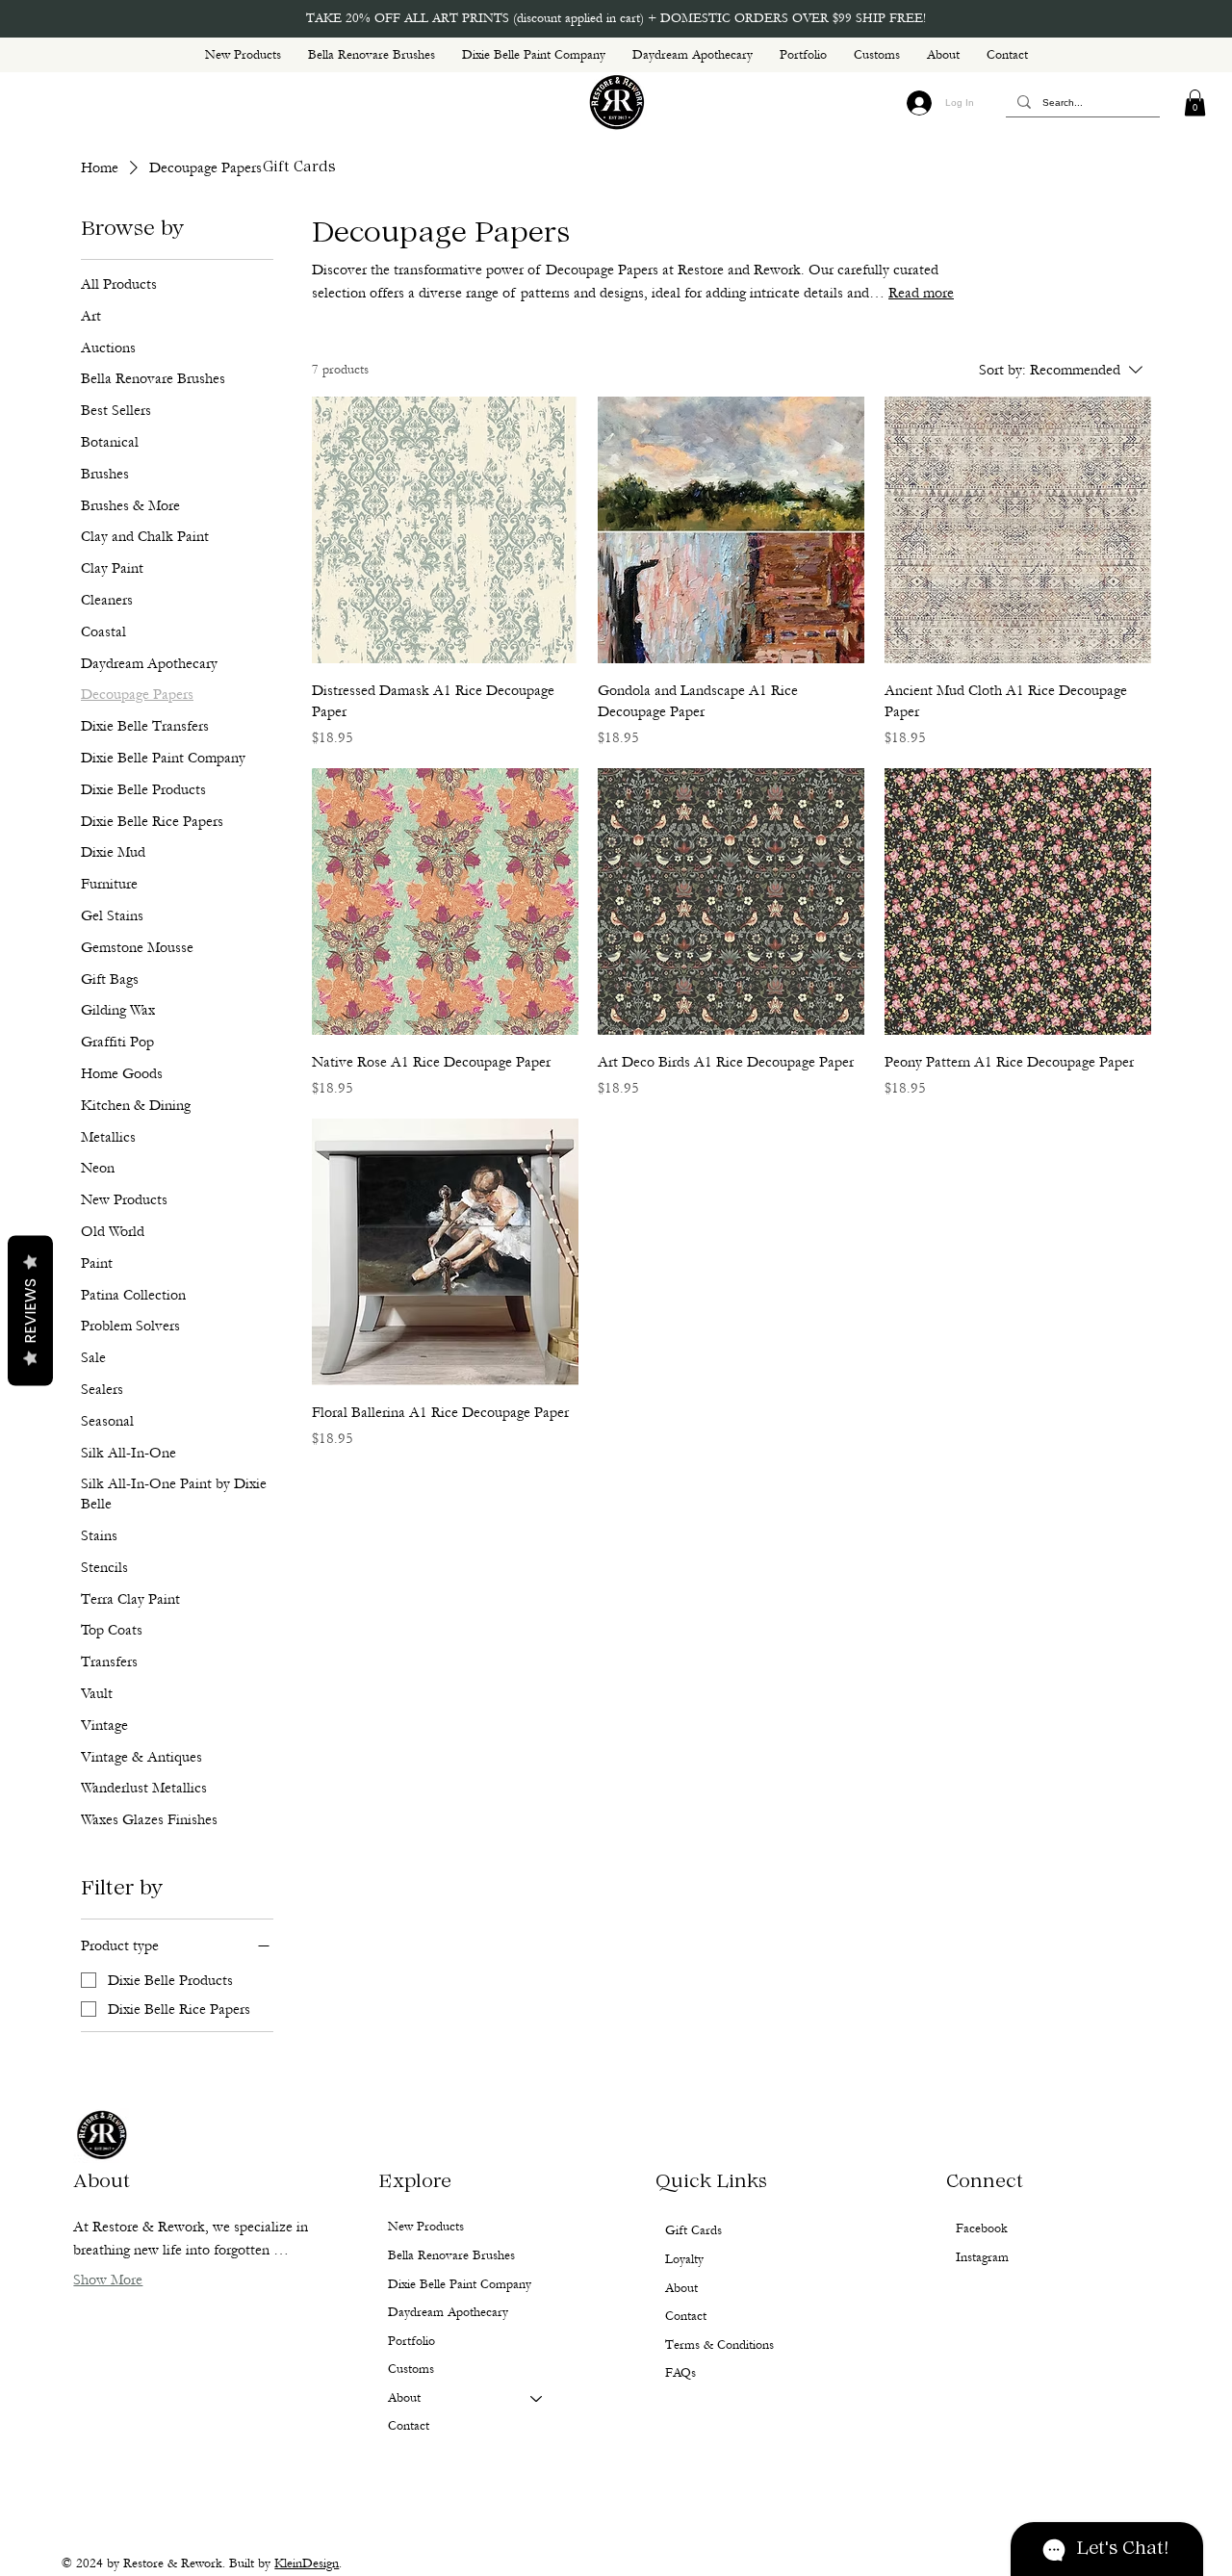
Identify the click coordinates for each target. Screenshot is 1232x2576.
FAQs (680, 2373)
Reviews (30, 1311)
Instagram (982, 2257)
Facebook (982, 2228)
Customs (411, 2369)
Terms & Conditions (719, 2345)
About (404, 2398)
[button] (1195, 103)
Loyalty (684, 2259)
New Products (426, 2227)
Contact (409, 2426)
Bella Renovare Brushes (451, 2255)
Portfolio (411, 2341)
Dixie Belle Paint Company (460, 2284)
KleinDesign (307, 2563)
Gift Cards (299, 168)
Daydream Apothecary (448, 2312)
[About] (537, 2399)
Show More (108, 2280)
